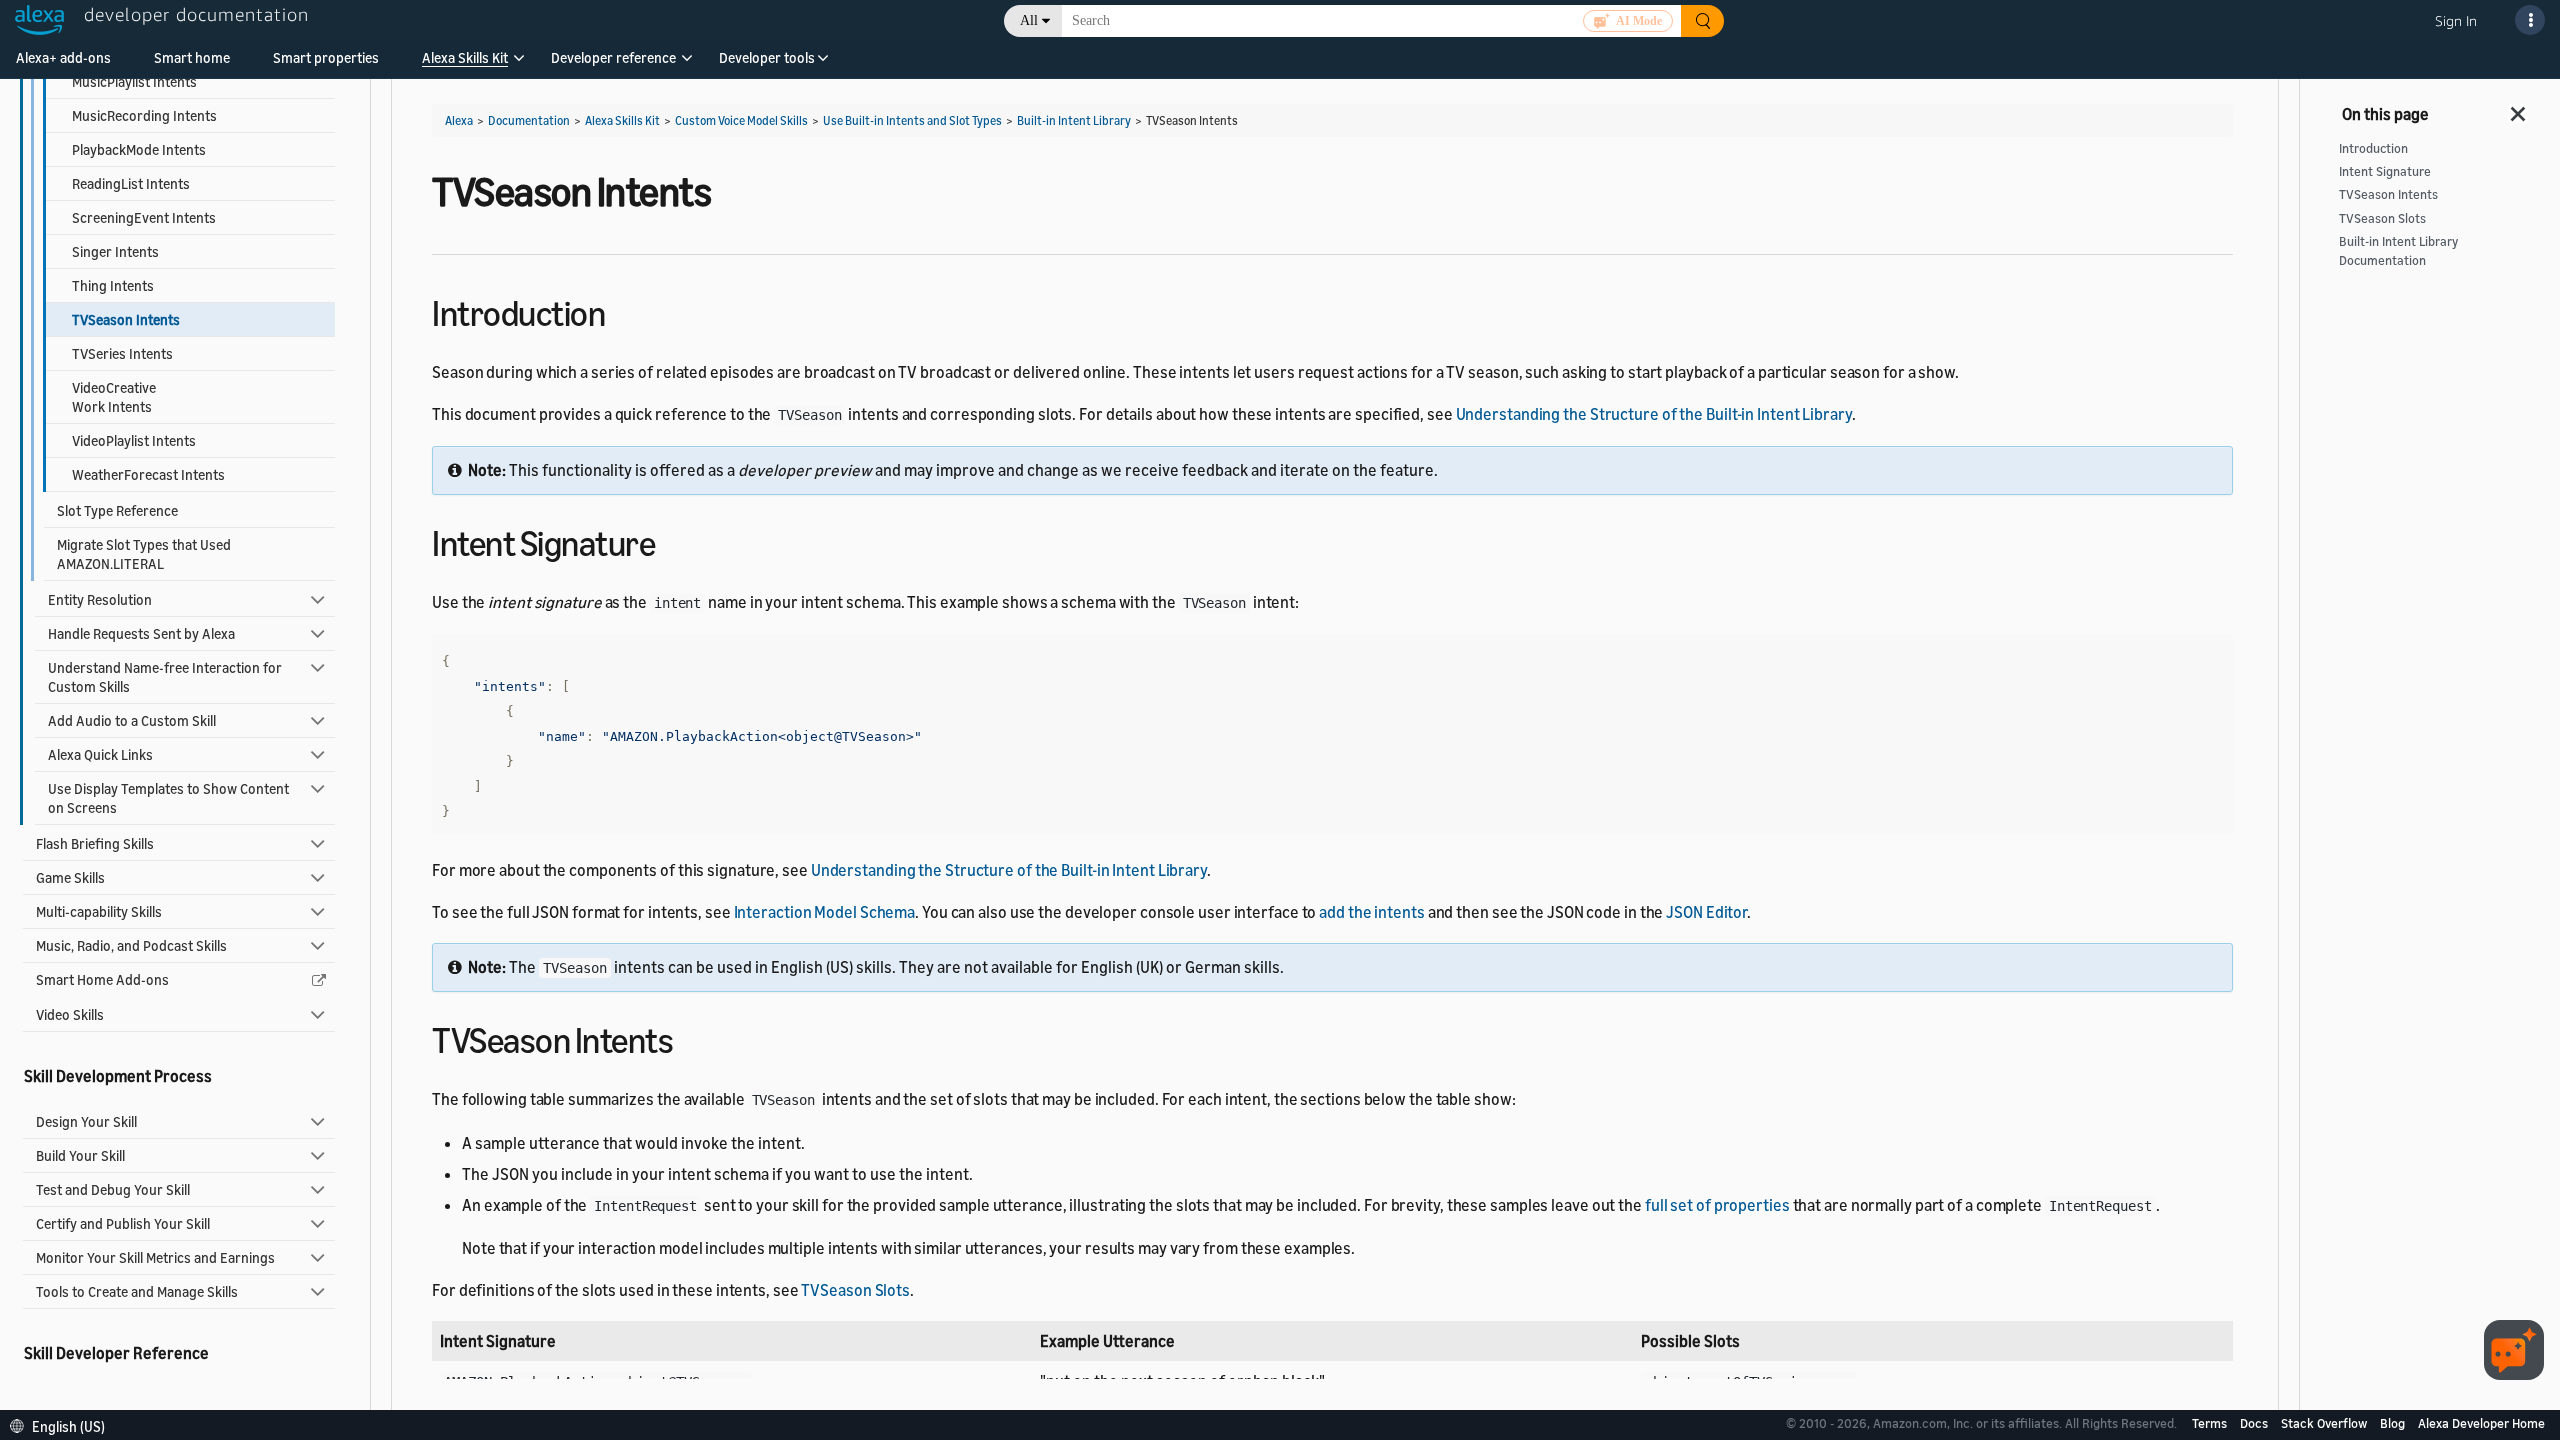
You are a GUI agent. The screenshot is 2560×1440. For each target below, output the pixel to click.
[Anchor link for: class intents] (690, 1037)
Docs (2255, 1423)
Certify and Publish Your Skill (123, 1223)
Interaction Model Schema (825, 912)
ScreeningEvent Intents (144, 217)
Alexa (459, 120)
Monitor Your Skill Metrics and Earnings (155, 1257)
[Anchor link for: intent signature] (672, 540)
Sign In (2456, 20)
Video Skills (70, 1014)
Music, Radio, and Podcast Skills (131, 945)
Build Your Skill (80, 1155)
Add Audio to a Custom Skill (132, 720)
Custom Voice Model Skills (741, 120)
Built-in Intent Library (1074, 120)
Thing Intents (113, 285)
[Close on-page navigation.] (2519, 108)
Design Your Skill (86, 1121)
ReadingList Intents (131, 183)
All (1029, 20)
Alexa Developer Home (2481, 1423)
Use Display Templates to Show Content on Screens (168, 798)
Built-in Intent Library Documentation (2398, 251)
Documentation (529, 120)
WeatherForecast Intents (148, 474)
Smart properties (326, 57)
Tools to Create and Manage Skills (137, 1291)
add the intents (1372, 912)
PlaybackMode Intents (139, 149)
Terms (2211, 1423)
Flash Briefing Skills (95, 843)
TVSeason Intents (2388, 194)
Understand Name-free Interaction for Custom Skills (165, 677)
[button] (465, 64)
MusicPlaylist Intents (134, 81)
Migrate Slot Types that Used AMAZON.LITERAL (144, 554)
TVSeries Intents (122, 353)
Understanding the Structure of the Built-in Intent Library (1654, 414)
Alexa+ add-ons (63, 57)
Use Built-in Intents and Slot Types (912, 120)
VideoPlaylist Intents (134, 440)
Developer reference (613, 57)
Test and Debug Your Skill (113, 1189)
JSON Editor (1706, 912)
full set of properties (1717, 1205)
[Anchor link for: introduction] (622, 310)
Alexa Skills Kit (465, 57)
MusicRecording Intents (144, 115)
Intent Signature (2385, 171)
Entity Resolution (100, 599)
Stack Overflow (2325, 1423)
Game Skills (70, 877)
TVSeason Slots (855, 1290)
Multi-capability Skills (99, 911)
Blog (2394, 1423)
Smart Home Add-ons (102, 979)
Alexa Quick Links (100, 754)
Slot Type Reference (117, 510)
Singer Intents (115, 251)
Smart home (192, 57)
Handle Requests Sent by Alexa (141, 633)
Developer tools (767, 57)
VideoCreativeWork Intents (114, 397)
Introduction (2373, 148)
